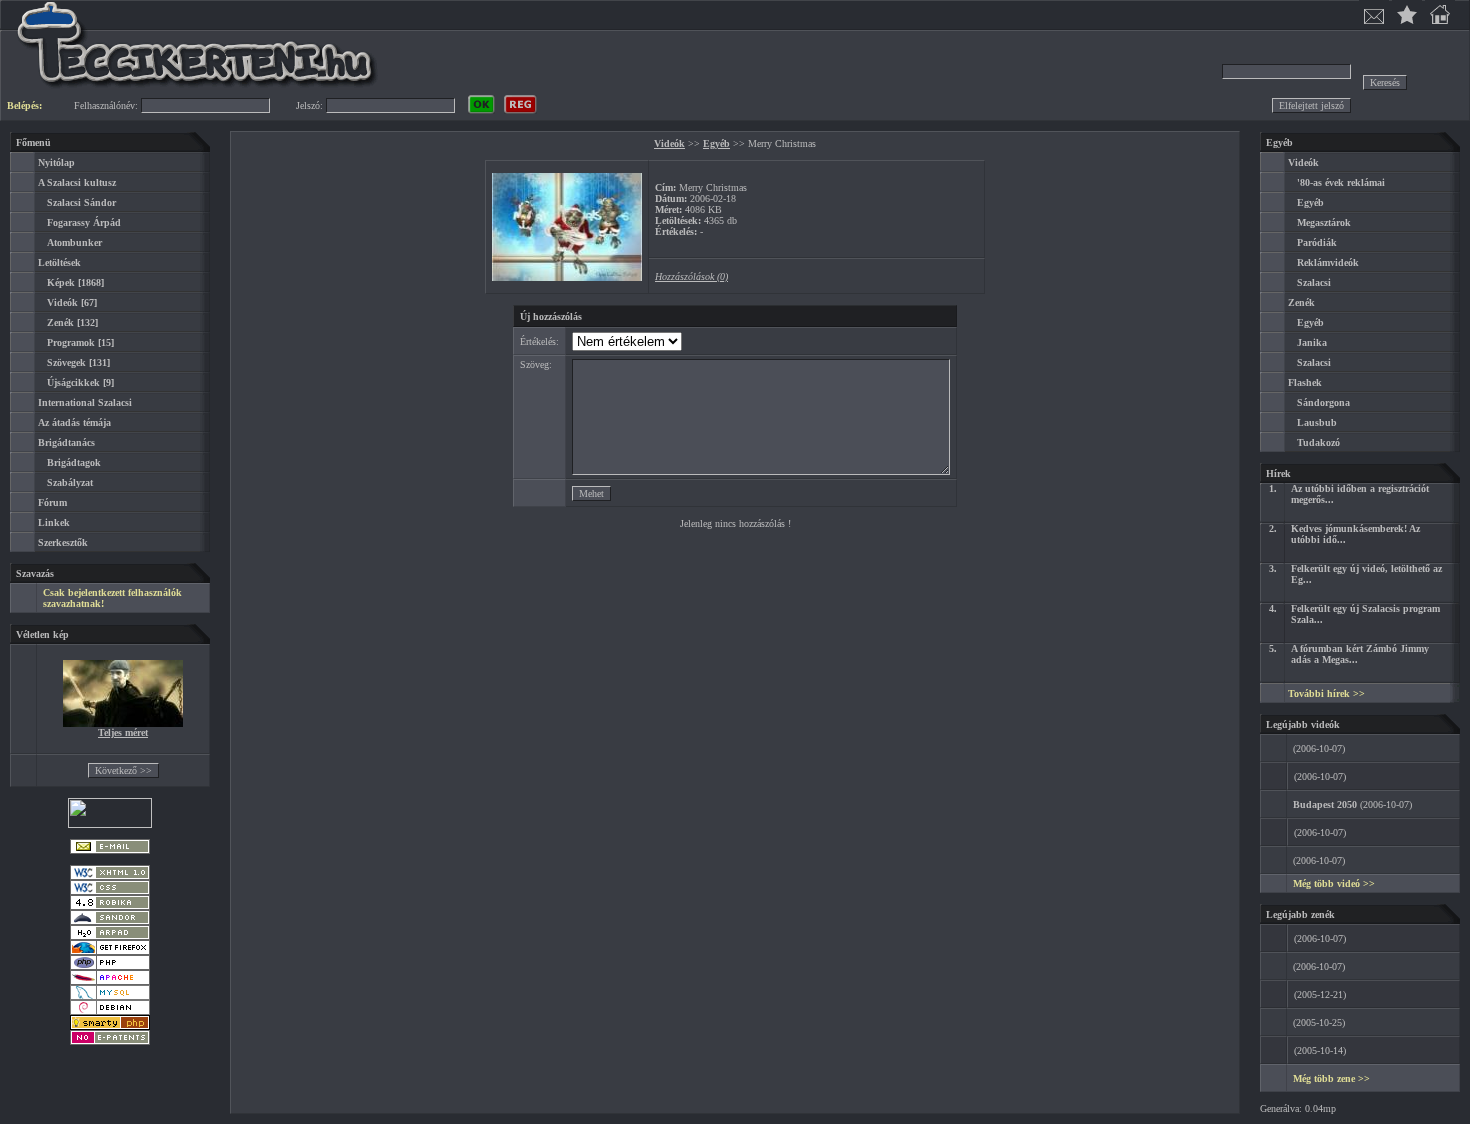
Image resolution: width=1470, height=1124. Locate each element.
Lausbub (1317, 422)
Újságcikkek (73, 382)
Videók (62, 302)
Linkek (54, 522)
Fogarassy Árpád (84, 222)
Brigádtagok (74, 462)
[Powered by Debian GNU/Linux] (110, 1011)
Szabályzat (70, 482)
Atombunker (74, 242)
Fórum (52, 502)
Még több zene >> (1331, 1078)
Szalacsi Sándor (81, 202)
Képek (61, 282)
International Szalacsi (85, 402)
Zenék (60, 322)
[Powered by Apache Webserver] (110, 981)
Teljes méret (123, 732)
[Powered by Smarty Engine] (110, 1026)
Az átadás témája (74, 422)
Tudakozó (1318, 442)
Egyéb (716, 143)
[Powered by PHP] (110, 966)
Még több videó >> (1334, 883)
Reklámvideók (1328, 262)
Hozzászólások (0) (691, 276)
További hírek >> (1326, 693)
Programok (71, 342)
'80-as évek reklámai (1341, 182)
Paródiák (1317, 242)
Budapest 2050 (1325, 804)
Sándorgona (1323, 402)
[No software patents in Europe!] (110, 1041)
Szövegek (66, 362)
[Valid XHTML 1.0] (110, 876)
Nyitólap (56, 162)
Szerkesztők (63, 542)
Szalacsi (1314, 282)
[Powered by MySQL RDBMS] (110, 996)
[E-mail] (110, 850)
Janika (1312, 342)
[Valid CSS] (110, 891)
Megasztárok (1324, 222)
